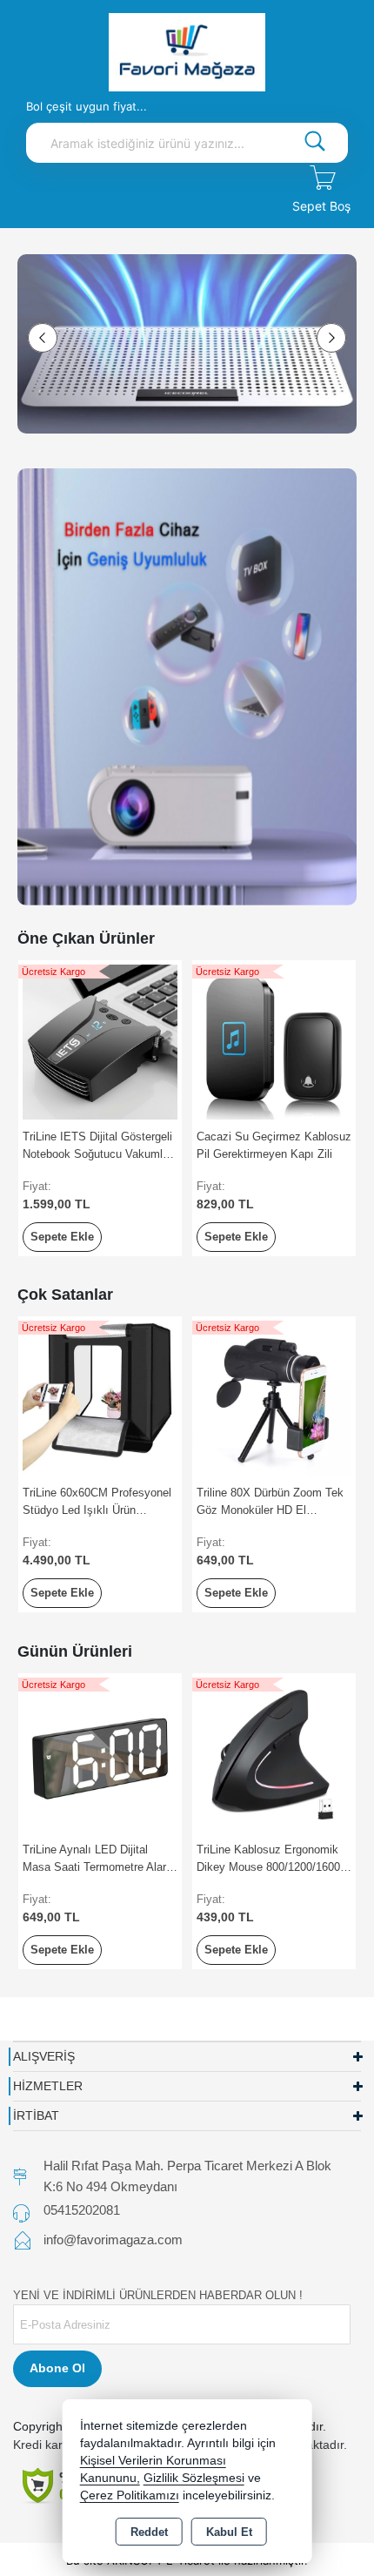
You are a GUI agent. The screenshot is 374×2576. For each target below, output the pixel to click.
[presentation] (43, 338)
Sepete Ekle (62, 1237)
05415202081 (82, 2210)
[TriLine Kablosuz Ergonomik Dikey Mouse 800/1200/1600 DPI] (274, 1754)
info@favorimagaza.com (113, 2240)
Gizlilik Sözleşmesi (194, 2478)
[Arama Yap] (315, 143)
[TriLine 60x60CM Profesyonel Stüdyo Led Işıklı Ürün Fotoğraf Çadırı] (100, 1397)
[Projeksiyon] (187, 686)
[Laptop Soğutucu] (187, 344)
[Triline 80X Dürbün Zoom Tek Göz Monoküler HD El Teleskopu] (274, 1397)
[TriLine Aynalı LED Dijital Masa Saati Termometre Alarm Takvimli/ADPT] (100, 1754)
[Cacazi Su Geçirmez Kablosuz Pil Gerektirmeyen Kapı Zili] (274, 1041)
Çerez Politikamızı (130, 2495)
